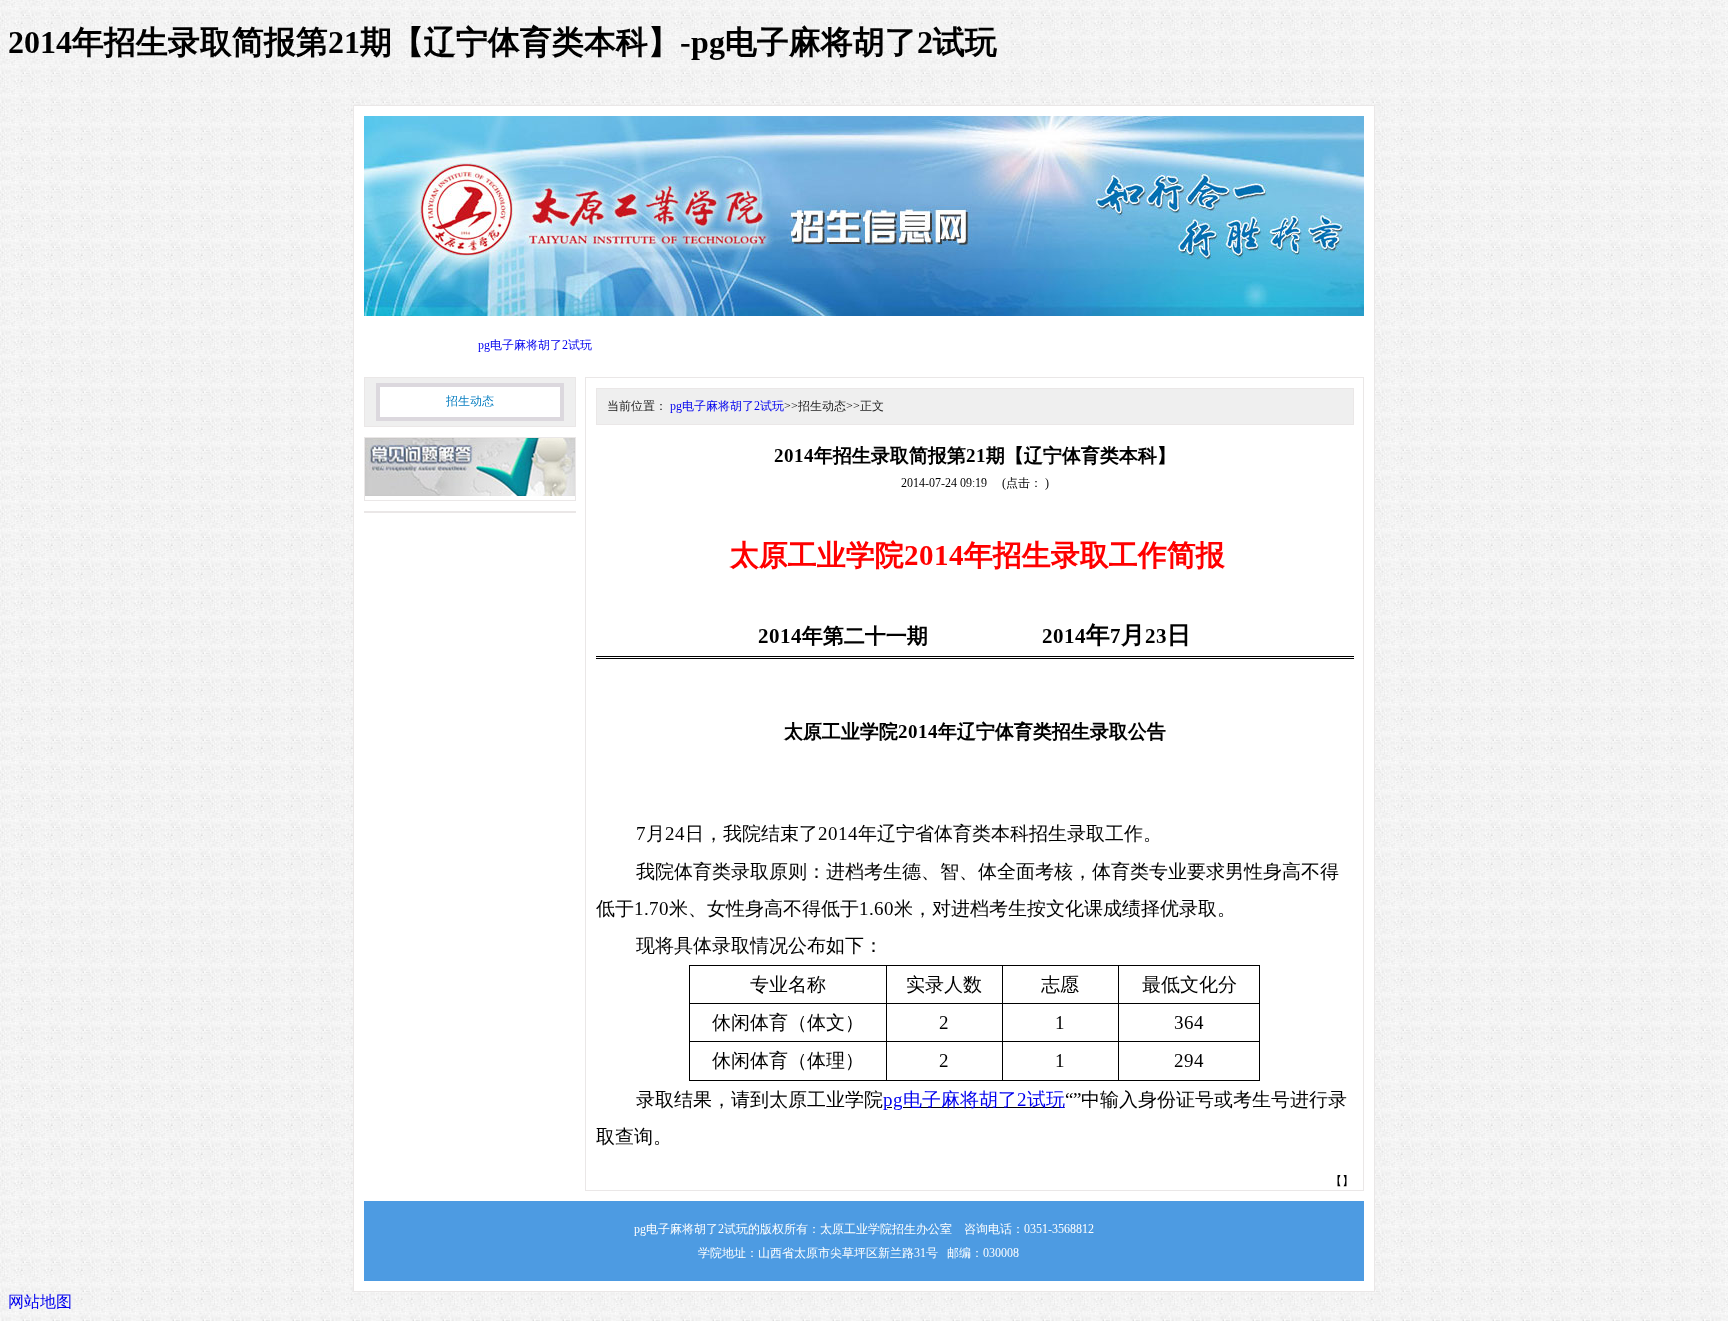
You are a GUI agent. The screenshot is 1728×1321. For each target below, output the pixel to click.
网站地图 (40, 1301)
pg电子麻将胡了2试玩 (535, 345)
